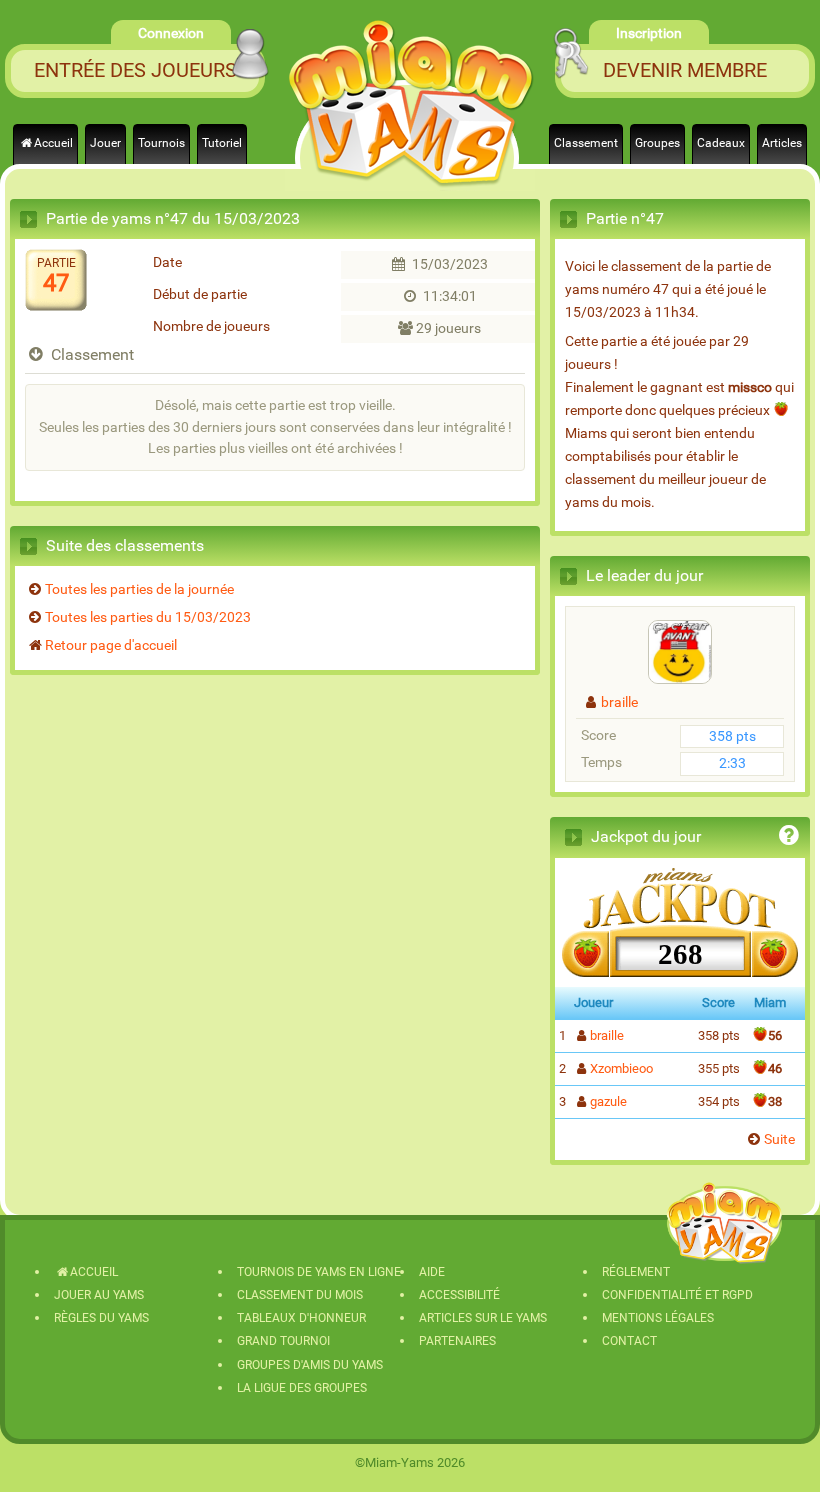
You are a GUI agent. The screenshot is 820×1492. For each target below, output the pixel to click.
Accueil (53, 143)
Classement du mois (300, 1295)
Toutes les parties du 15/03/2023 (148, 617)
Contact (629, 1341)
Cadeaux (721, 143)
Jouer (105, 143)
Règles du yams (101, 1318)
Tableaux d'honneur (301, 1318)
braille (619, 702)
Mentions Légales (658, 1318)
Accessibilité (459, 1295)
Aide (432, 1272)
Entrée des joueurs (135, 70)
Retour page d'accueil (111, 645)
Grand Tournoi (283, 1341)
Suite (779, 1139)
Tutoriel (222, 143)
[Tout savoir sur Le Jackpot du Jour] (789, 838)
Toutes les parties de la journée (139, 589)
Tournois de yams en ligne (319, 1272)
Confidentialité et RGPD (677, 1295)
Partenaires (457, 1341)
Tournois (161, 143)
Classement (586, 143)
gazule (608, 1101)
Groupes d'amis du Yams (310, 1365)
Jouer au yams (99, 1295)
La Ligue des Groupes (302, 1388)
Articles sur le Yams (483, 1318)
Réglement (636, 1272)
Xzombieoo (621, 1068)
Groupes (657, 143)
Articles (782, 143)
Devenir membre (685, 70)
